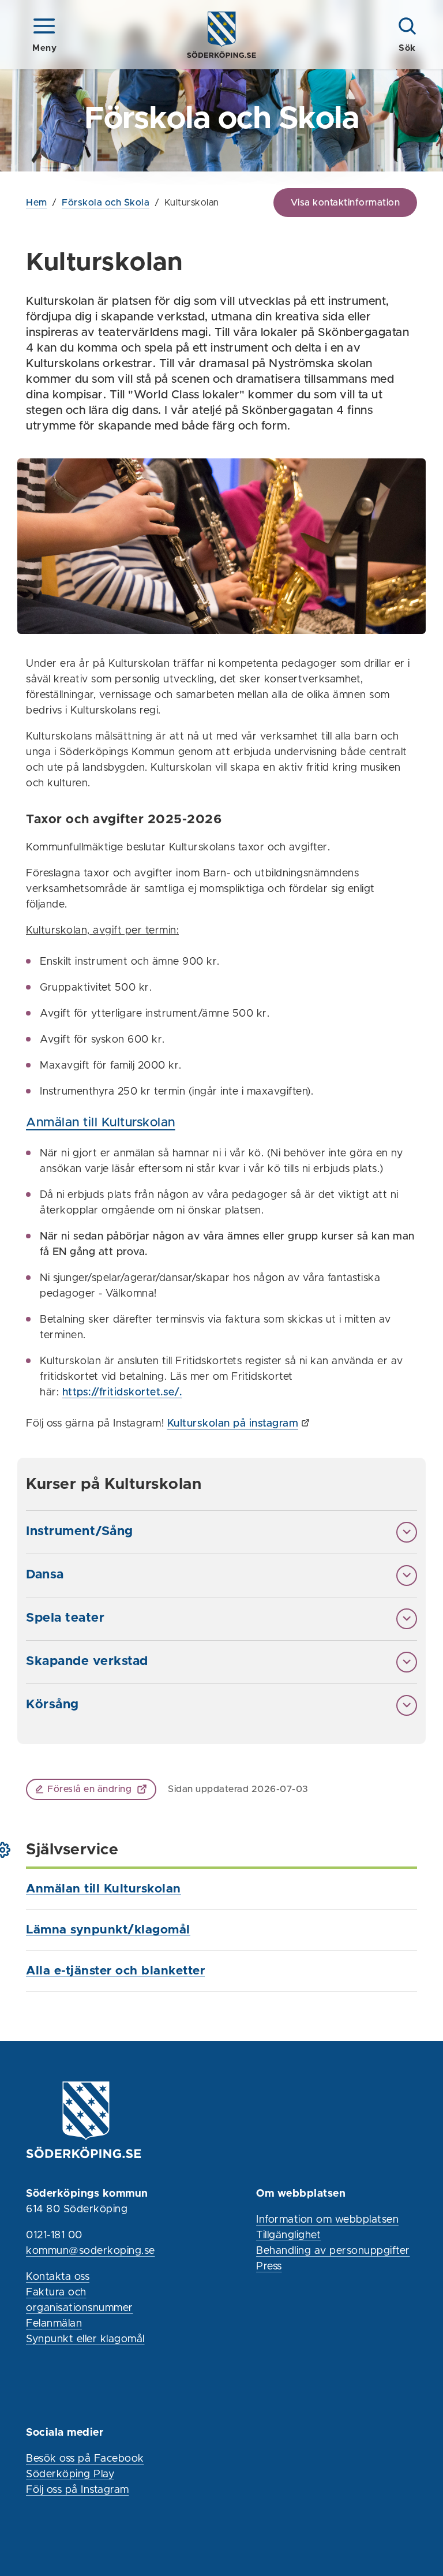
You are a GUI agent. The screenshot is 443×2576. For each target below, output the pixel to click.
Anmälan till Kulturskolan (101, 1123)
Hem (37, 203)
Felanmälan (54, 2324)
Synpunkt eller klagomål (85, 2339)
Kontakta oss (58, 2277)
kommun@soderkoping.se (91, 2251)
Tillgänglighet (288, 2235)
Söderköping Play (70, 2474)
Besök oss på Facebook (85, 2459)
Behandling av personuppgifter (333, 2251)
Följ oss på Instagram (78, 2490)
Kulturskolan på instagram (233, 1424)
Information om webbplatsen (327, 2220)
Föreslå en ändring (89, 1789)
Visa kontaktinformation (346, 203)
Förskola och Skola (106, 203)
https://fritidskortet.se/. (122, 1392)
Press (269, 2267)
